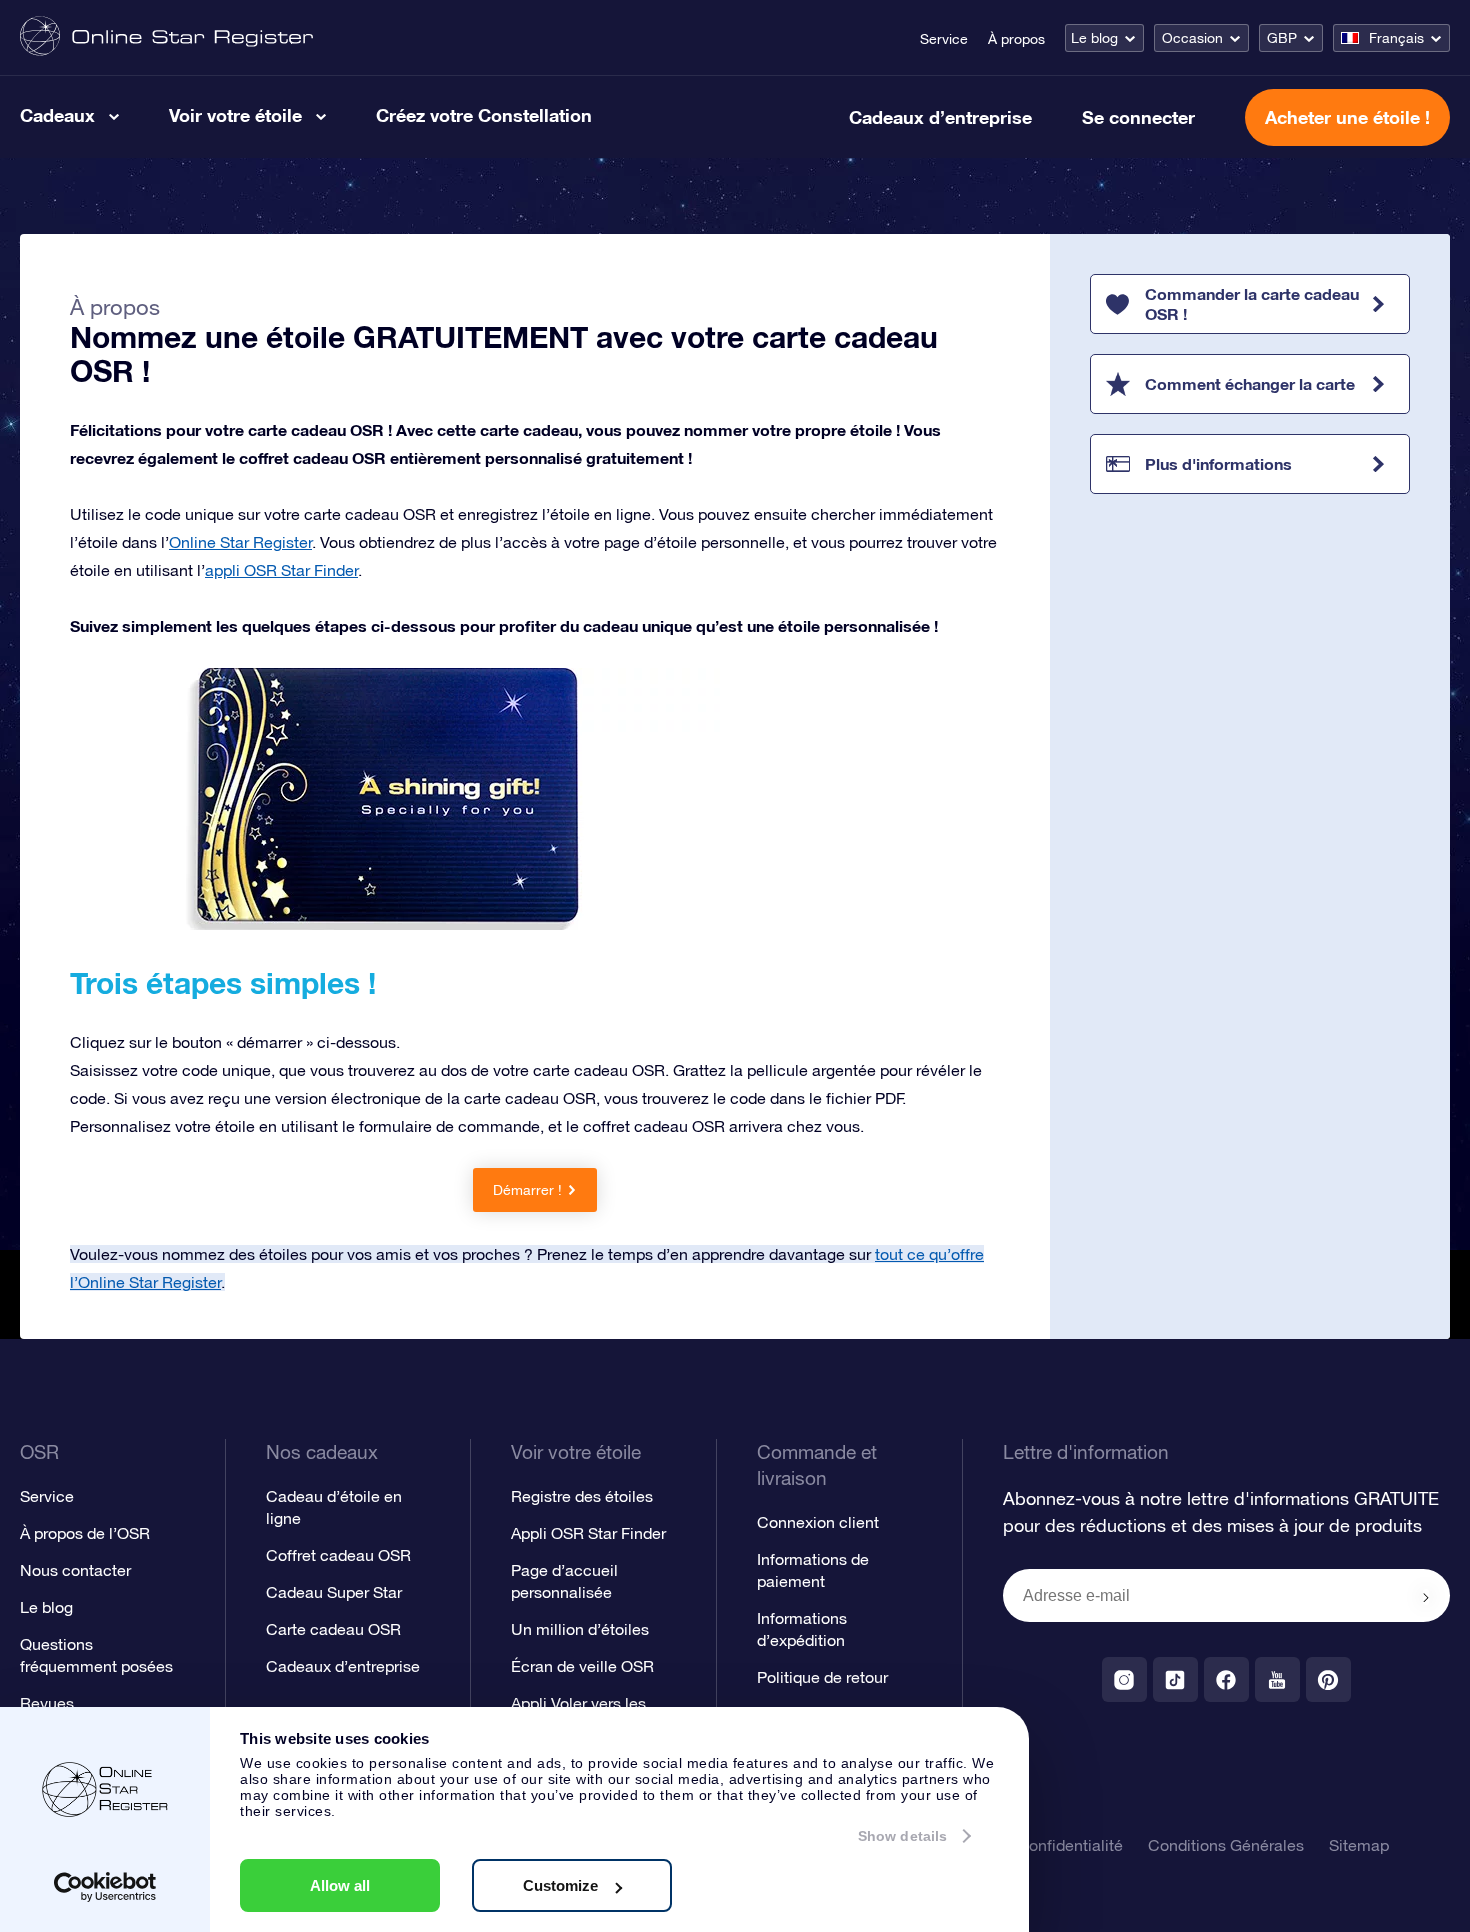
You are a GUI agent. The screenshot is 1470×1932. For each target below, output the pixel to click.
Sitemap (1359, 1845)
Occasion (1192, 38)
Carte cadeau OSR (333, 1629)
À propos (1016, 39)
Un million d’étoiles (580, 1629)
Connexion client (818, 1522)
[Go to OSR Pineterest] (1328, 1679)
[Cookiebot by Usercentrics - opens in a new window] (105, 1887)
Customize (560, 1885)
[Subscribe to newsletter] (1426, 1597)
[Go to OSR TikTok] (1175, 1679)
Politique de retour (822, 1677)
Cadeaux (57, 115)
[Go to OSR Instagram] (1124, 1679)
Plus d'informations (1218, 463)
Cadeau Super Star (334, 1592)
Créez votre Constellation (484, 115)
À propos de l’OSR (85, 1533)
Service (944, 39)
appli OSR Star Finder (281, 570)
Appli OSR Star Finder (588, 1533)
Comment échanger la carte (1250, 383)
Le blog (1094, 38)
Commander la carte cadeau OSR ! (1252, 303)
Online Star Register (240, 542)
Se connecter (1138, 117)
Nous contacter (75, 1570)
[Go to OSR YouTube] (1277, 1679)
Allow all (340, 1885)
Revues (47, 1703)
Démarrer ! (527, 1190)
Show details (902, 1836)
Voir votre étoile (235, 115)
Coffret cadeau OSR (338, 1555)
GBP (1282, 38)
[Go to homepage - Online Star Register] (166, 37)
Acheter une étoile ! (1347, 117)
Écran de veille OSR (582, 1666)
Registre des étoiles (582, 1496)
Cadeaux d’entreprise (940, 117)
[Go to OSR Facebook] (1226, 1679)
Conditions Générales (1226, 1845)
